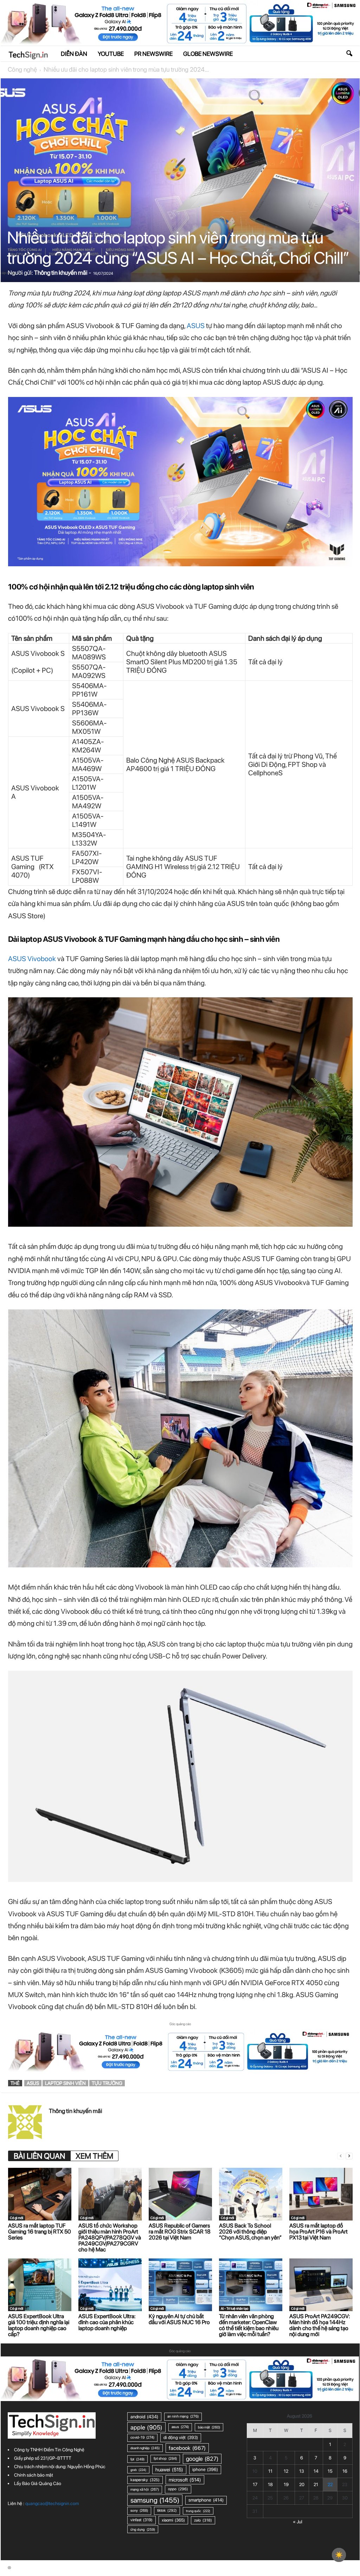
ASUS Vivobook (32, 959)
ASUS (196, 326)
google (202, 2459)
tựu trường (107, 2083)
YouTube (111, 54)
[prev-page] (341, 2156)
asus (33, 2083)
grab (138, 2470)
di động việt (181, 2437)
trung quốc (198, 2511)
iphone (205, 2469)
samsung (155, 2500)
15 (330, 2471)
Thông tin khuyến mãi (61, 273)
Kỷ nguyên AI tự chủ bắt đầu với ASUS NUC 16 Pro (179, 2319)
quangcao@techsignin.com (52, 2503)
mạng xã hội (145, 2489)
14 (316, 2471)
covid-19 (142, 2437)
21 (316, 2484)
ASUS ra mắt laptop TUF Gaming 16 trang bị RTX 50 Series (40, 2232)
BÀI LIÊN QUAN (39, 2156)
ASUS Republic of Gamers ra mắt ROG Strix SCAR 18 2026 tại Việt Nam (180, 2232)
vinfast (142, 2520)
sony (139, 2510)
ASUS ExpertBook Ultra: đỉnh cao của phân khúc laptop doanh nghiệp (107, 2322)
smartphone (206, 2500)
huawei (169, 2470)
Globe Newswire (208, 54)
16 (345, 2471)
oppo (178, 2489)
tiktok (167, 2510)
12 (286, 2471)
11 (270, 2471)
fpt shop (165, 2458)
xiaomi (173, 2520)
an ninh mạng (183, 2416)
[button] (349, 54)
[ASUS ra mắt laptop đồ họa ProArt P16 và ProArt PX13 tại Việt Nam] (321, 2194)
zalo (203, 2520)
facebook (187, 2448)
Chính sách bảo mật (34, 2475)
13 (302, 2471)
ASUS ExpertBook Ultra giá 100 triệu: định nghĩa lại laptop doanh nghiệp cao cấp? (39, 2325)
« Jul (298, 2522)
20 (302, 2484)
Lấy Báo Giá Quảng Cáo (38, 2483)
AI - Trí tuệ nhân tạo (234, 2308)
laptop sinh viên (65, 2083)
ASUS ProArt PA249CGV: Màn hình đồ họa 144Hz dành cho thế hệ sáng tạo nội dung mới (320, 2325)
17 (255, 2484)
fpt (137, 2459)
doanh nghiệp (145, 2448)
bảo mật (209, 2427)
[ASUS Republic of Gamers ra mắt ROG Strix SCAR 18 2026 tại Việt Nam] (180, 2194)
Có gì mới (17, 2218)
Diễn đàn (74, 54)
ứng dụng (143, 2529)
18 (270, 2484)
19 (286, 2484)
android (144, 2417)
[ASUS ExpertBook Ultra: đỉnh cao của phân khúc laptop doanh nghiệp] (110, 2285)
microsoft (185, 2480)
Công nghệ (22, 69)
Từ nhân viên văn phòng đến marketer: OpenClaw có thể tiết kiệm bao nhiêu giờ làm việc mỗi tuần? (249, 2325)
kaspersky (145, 2480)
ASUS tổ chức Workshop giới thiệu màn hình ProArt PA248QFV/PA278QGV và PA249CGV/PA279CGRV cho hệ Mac (110, 2238)
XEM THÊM (94, 2156)
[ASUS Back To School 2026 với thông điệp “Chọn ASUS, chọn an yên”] (251, 2194)
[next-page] (349, 2156)
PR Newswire (153, 54)
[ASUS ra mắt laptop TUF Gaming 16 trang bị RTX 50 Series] (40, 2194)
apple (146, 2427)
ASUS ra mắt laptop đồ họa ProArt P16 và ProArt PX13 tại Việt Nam (319, 2232)
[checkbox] (339, 2555)
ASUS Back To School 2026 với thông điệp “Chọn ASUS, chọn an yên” (250, 2232)
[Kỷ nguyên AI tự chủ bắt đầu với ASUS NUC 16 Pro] (180, 2285)
